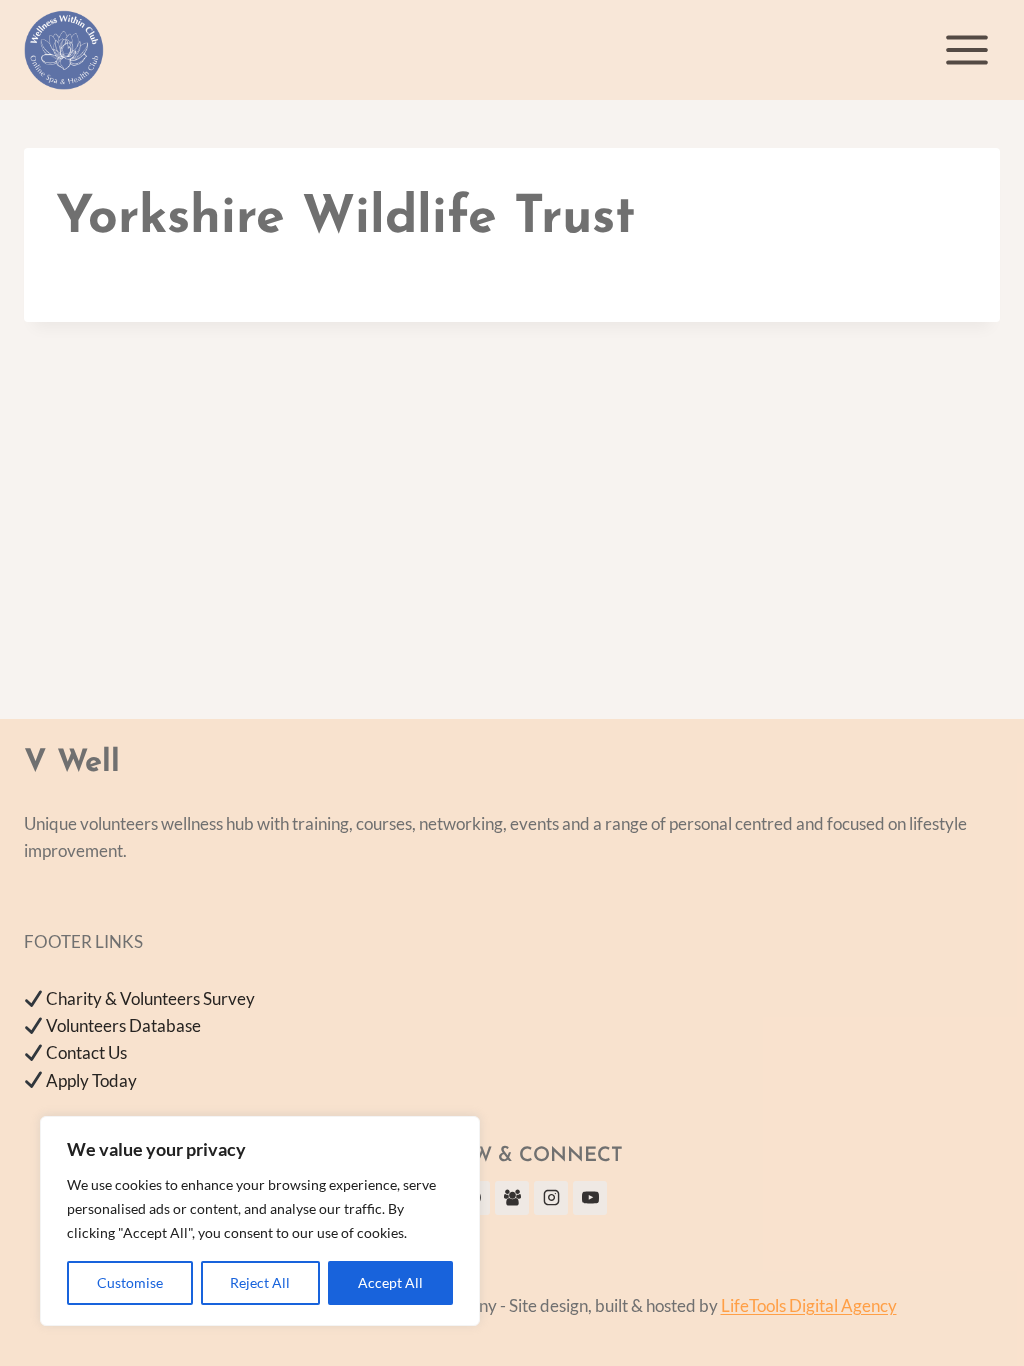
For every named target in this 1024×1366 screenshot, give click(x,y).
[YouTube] (590, 1198)
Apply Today (91, 1080)
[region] (260, 1221)
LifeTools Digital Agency (809, 1305)
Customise (130, 1282)
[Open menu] (966, 49)
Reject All (260, 1282)
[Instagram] (551, 1198)
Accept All (390, 1282)
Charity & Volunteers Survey (150, 998)
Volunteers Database (123, 1025)
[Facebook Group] (512, 1198)
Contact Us (86, 1052)
